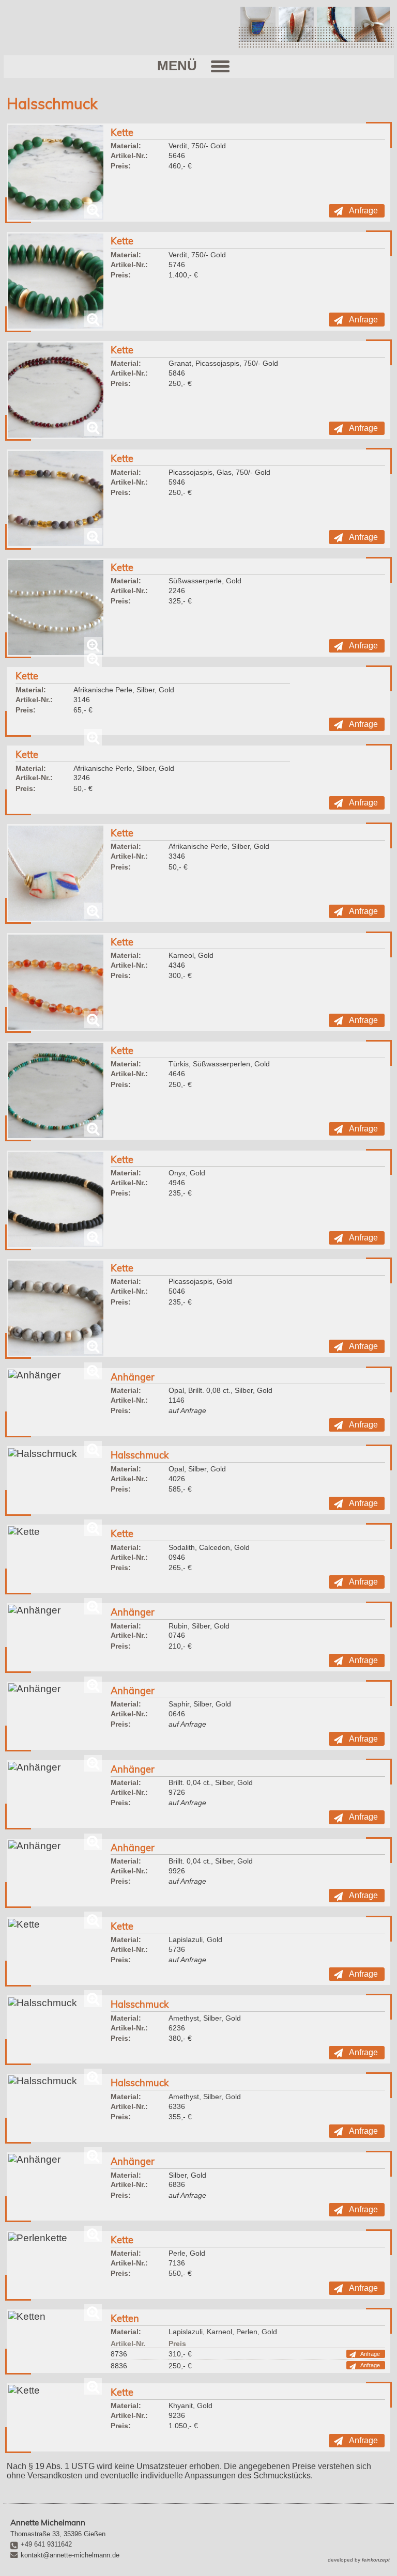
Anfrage (363, 211)
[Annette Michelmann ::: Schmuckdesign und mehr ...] (94, 30)
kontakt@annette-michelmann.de (70, 2555)
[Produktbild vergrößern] (56, 173)
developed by (359, 2560)
